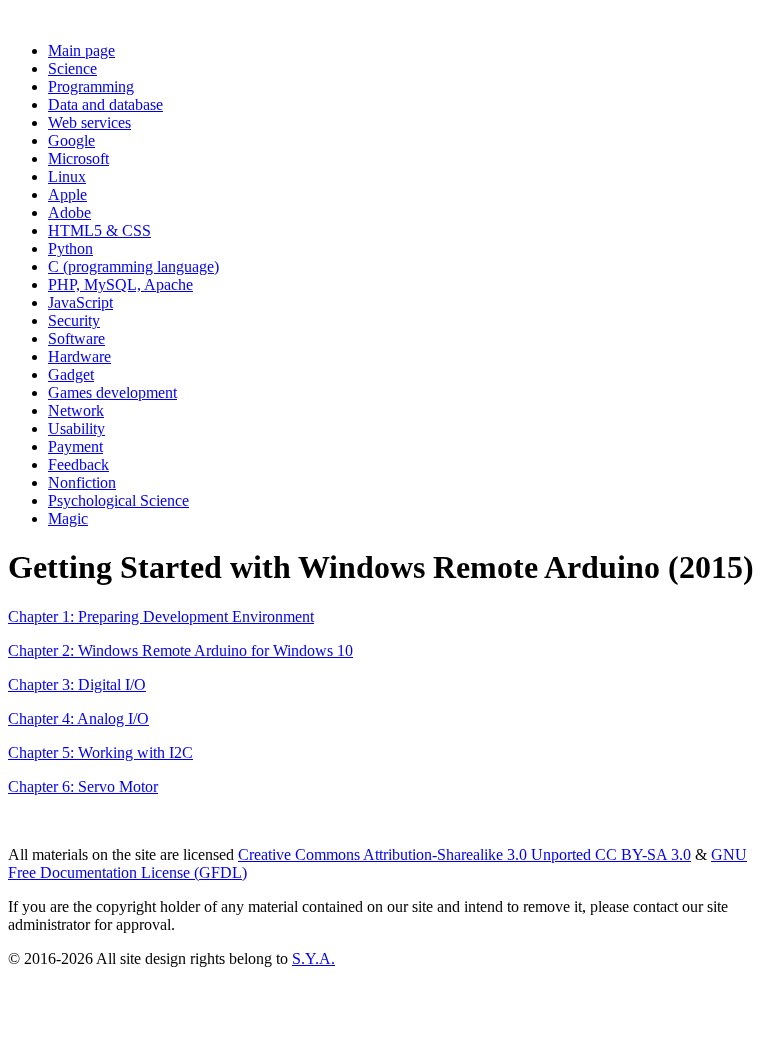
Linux (67, 176)
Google (71, 140)
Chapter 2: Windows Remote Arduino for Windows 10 (180, 650)
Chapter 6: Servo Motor (83, 786)
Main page (81, 50)
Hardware (79, 356)
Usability (76, 428)
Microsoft (78, 158)
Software (76, 338)
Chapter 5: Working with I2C (100, 752)
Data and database (105, 104)
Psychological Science (118, 500)
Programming (91, 86)
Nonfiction (82, 482)
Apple (67, 194)
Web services (89, 122)
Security (74, 320)
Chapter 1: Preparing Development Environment (161, 616)
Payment (75, 446)
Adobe (69, 212)
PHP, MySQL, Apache (120, 284)
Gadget (71, 374)
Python (70, 248)
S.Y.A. (313, 958)
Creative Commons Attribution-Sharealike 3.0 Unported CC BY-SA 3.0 (464, 854)
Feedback (78, 464)
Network (76, 410)
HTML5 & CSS (99, 230)
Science (72, 68)
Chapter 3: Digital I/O (77, 684)
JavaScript (80, 302)
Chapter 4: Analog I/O (78, 718)
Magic (68, 518)
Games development (112, 392)
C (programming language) (133, 266)
